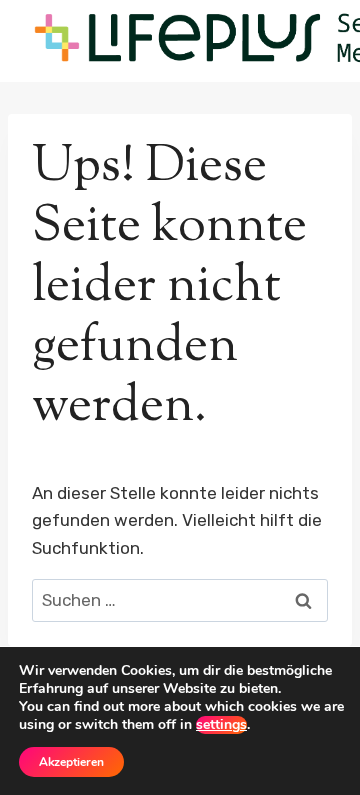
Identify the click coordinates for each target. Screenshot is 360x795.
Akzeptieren (71, 762)
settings (221, 725)
